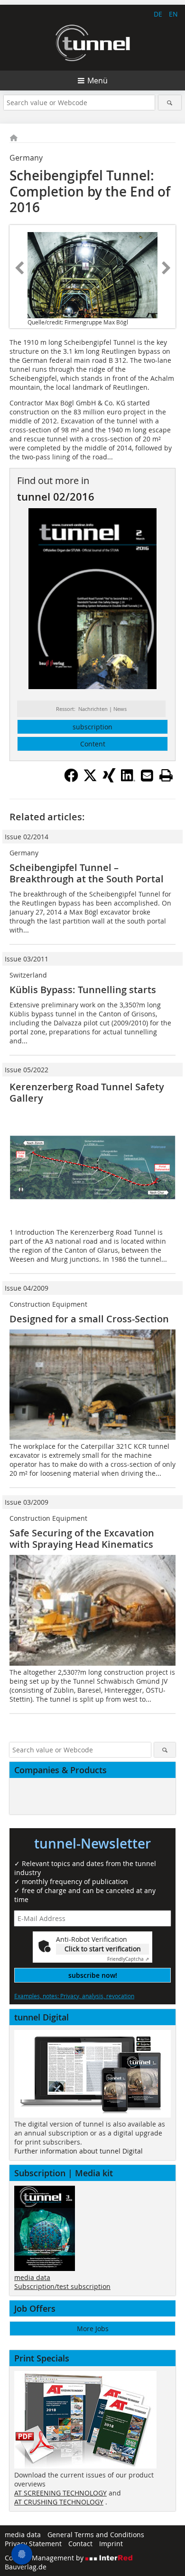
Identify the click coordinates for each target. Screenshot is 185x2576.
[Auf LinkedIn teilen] (128, 780)
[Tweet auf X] (90, 780)
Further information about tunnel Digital (79, 2151)
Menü (97, 81)
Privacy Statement (33, 2544)
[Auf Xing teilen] (109, 780)
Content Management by (45, 2558)
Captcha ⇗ (128, 1959)
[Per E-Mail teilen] (147, 775)
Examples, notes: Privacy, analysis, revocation (74, 1996)
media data (32, 2277)
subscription (92, 727)
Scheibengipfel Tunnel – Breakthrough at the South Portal (87, 873)
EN (173, 14)
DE (158, 14)
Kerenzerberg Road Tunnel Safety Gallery (87, 1092)
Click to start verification (103, 1949)
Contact (80, 2544)
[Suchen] (170, 103)
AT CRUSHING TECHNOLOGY (59, 2502)
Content (93, 744)
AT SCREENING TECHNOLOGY (60, 2493)
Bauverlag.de (26, 2567)
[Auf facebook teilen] (71, 780)
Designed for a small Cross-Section (89, 1319)
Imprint (111, 2544)
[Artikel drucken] (166, 775)
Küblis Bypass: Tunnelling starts (83, 990)
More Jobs (93, 2329)
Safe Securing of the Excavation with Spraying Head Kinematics (82, 1539)
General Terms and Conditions (96, 2535)
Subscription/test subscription (62, 2286)
